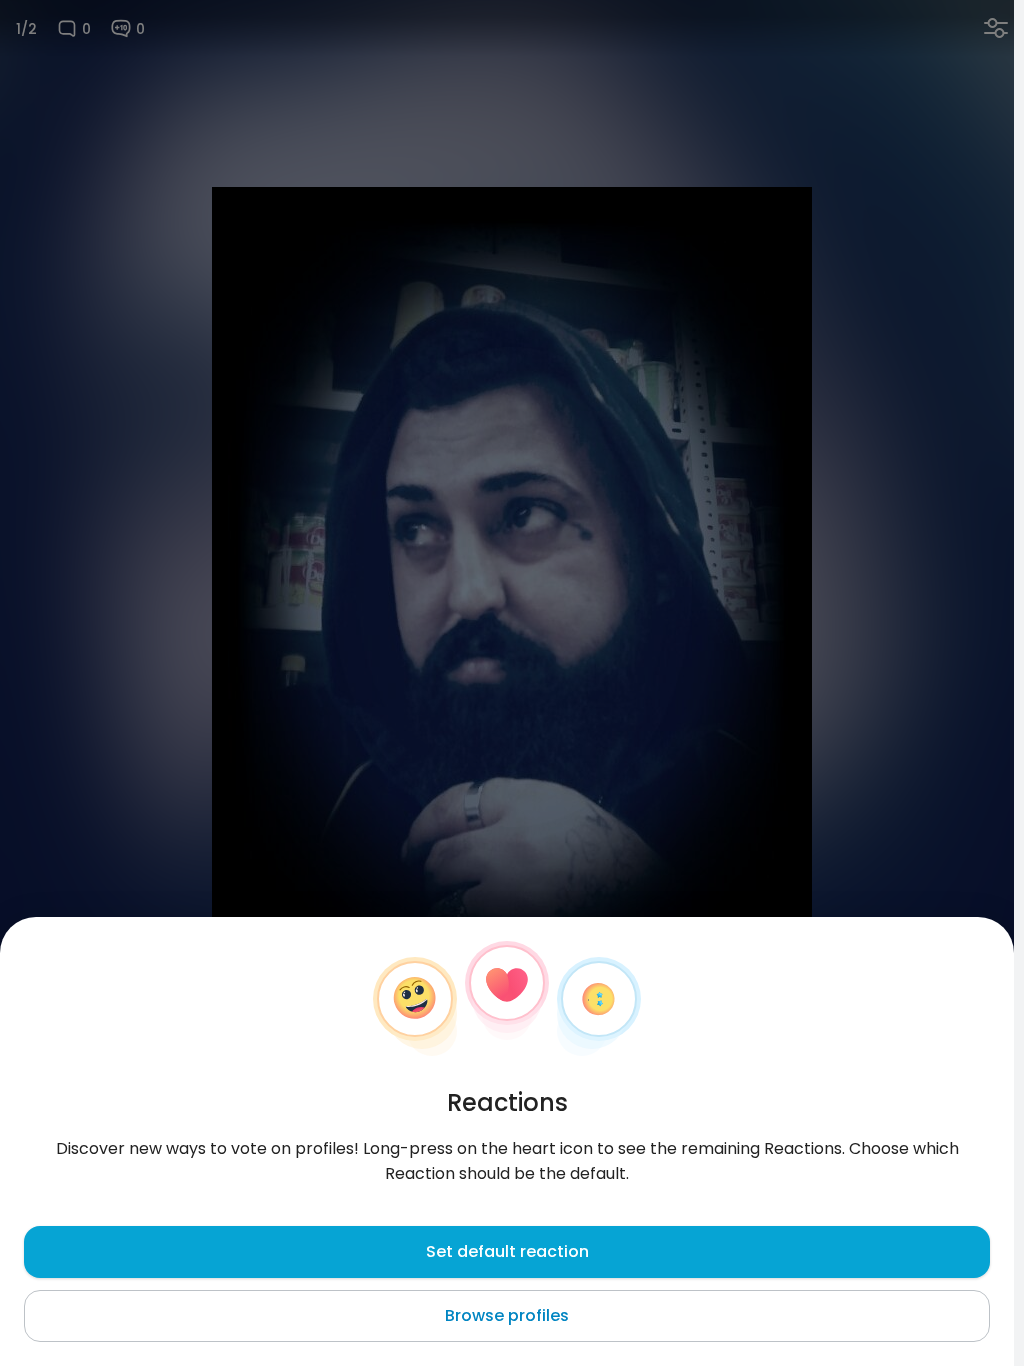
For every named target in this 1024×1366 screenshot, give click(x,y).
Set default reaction (507, 1251)
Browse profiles (507, 1315)
